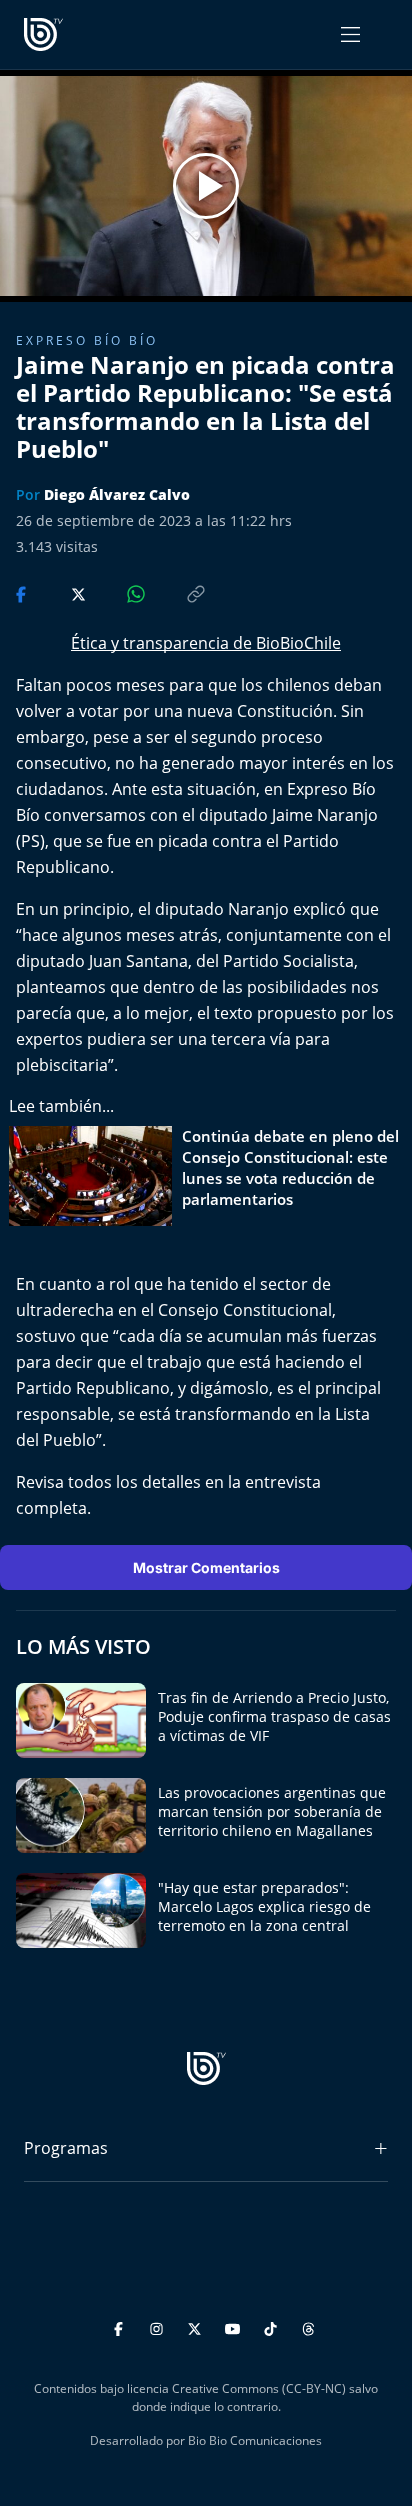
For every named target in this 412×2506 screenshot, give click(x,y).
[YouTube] (235, 2326)
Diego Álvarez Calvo (117, 494)
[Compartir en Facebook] (23, 593)
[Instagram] (159, 2326)
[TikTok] (273, 2326)
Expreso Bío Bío (87, 340)
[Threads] (308, 2326)
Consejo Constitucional (245, 1310)
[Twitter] (197, 2326)
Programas (66, 2148)
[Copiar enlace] (177, 593)
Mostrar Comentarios (206, 1567)
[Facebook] (121, 2326)
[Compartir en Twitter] (59, 593)
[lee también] (95, 1176)
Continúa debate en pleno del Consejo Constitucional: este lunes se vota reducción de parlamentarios (290, 1167)
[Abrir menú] (350, 34)
